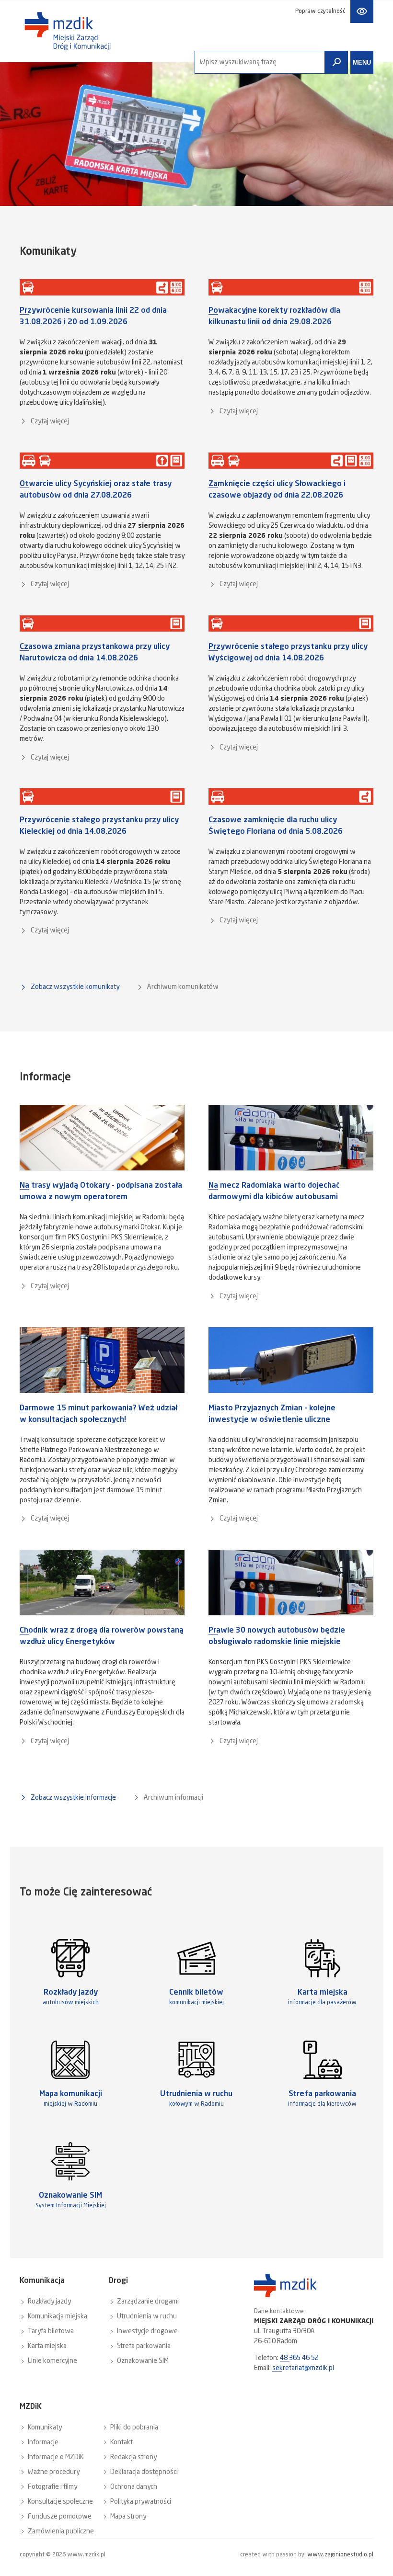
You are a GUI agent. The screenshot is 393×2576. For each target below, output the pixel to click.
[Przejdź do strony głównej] (68, 31)
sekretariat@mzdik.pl (303, 2368)
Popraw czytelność (320, 11)
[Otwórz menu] (362, 62)
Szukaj (336, 62)
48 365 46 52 (299, 2358)
